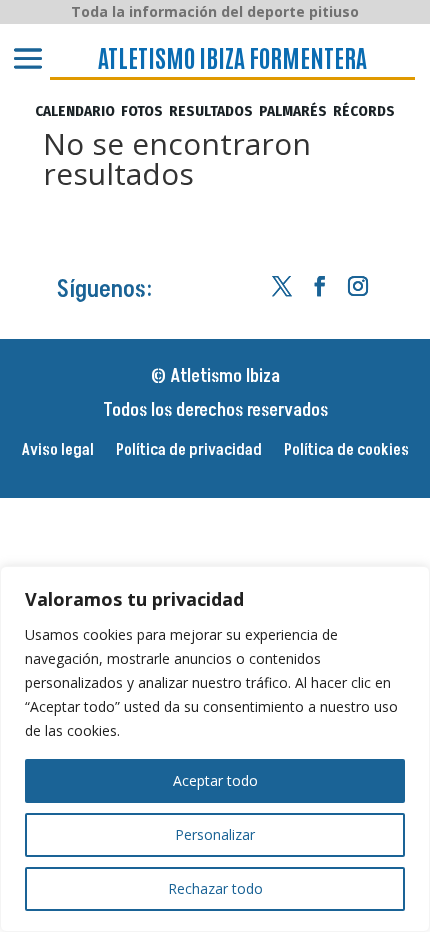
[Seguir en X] (282, 286)
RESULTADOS (211, 112)
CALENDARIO (75, 112)
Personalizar (215, 834)
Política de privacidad (189, 452)
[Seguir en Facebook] (320, 286)
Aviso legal (58, 452)
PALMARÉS (293, 112)
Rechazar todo (215, 888)
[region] (215, 749)
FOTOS (142, 112)
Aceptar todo (215, 780)
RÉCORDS (364, 112)
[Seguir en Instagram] (358, 286)
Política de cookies (346, 452)
